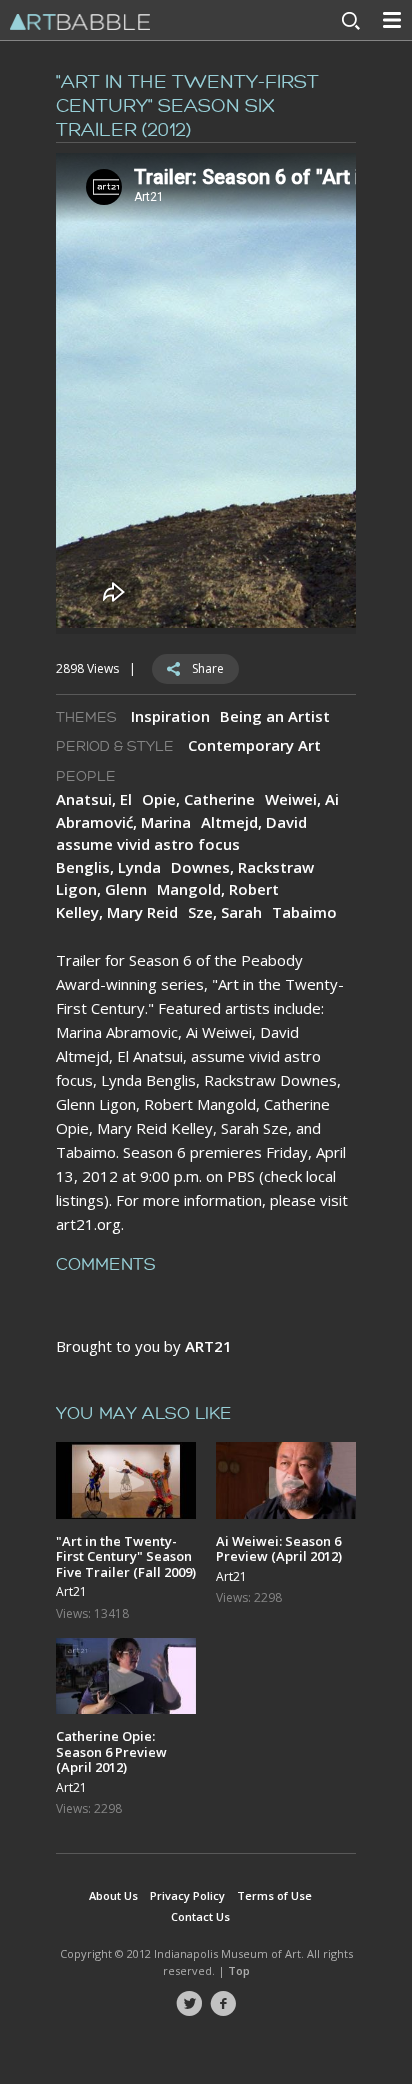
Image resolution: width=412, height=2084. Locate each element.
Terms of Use (274, 1895)
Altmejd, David (254, 822)
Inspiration (170, 716)
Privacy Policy (187, 1895)
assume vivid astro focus (148, 844)
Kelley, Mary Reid (117, 912)
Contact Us (200, 1916)
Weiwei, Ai (302, 799)
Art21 (71, 1592)
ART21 (208, 1346)
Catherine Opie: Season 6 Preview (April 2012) (111, 1751)
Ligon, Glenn (101, 889)
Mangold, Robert (218, 889)
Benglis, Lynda (108, 867)
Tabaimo (304, 912)
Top (239, 1970)
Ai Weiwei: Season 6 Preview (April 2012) (279, 1548)
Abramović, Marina (123, 822)
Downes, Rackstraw (242, 867)
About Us (113, 1895)
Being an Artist (275, 716)
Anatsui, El (94, 799)
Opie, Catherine (198, 799)
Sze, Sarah (225, 912)
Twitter (189, 2004)
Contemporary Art (254, 745)
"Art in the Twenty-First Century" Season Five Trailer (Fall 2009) (126, 1556)
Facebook (223, 2004)
